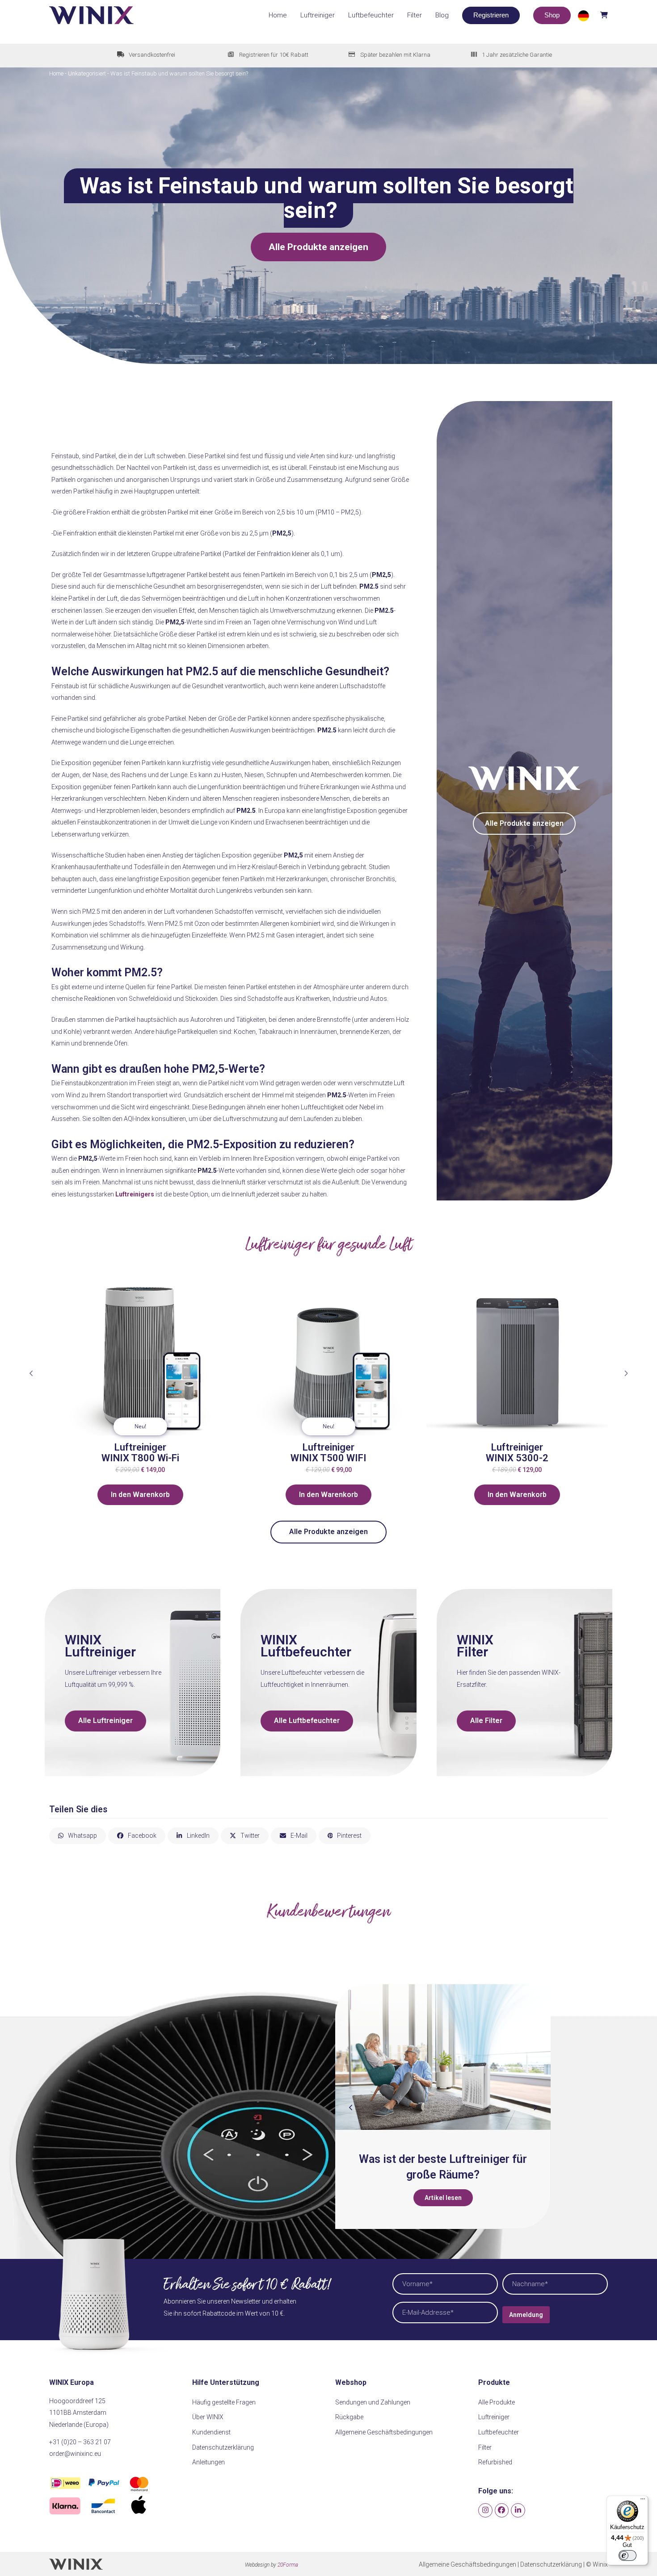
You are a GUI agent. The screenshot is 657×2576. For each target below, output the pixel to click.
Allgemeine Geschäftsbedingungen (384, 2432)
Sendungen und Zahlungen (373, 2402)
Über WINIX (208, 2417)
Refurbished (495, 2462)
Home (56, 73)
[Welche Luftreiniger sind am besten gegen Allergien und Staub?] (475, 2057)
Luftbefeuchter (499, 2432)
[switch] (628, 2555)
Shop (552, 15)
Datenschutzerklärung (223, 2447)
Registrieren (491, 15)
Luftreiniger (494, 2417)
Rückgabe (349, 2417)
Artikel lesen (475, 2213)
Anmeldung (526, 2315)
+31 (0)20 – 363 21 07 (80, 2442)
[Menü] (643, 2501)
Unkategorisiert (87, 73)
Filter (485, 2447)
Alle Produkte (497, 2402)
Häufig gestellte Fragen (224, 2402)
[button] (592, 15)
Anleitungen (208, 2462)
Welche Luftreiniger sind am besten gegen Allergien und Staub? (475, 2175)
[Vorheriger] (31, 1373)
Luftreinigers (135, 1194)
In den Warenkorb (140, 1495)
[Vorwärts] (626, 1373)
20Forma (288, 2565)
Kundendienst (211, 2432)
